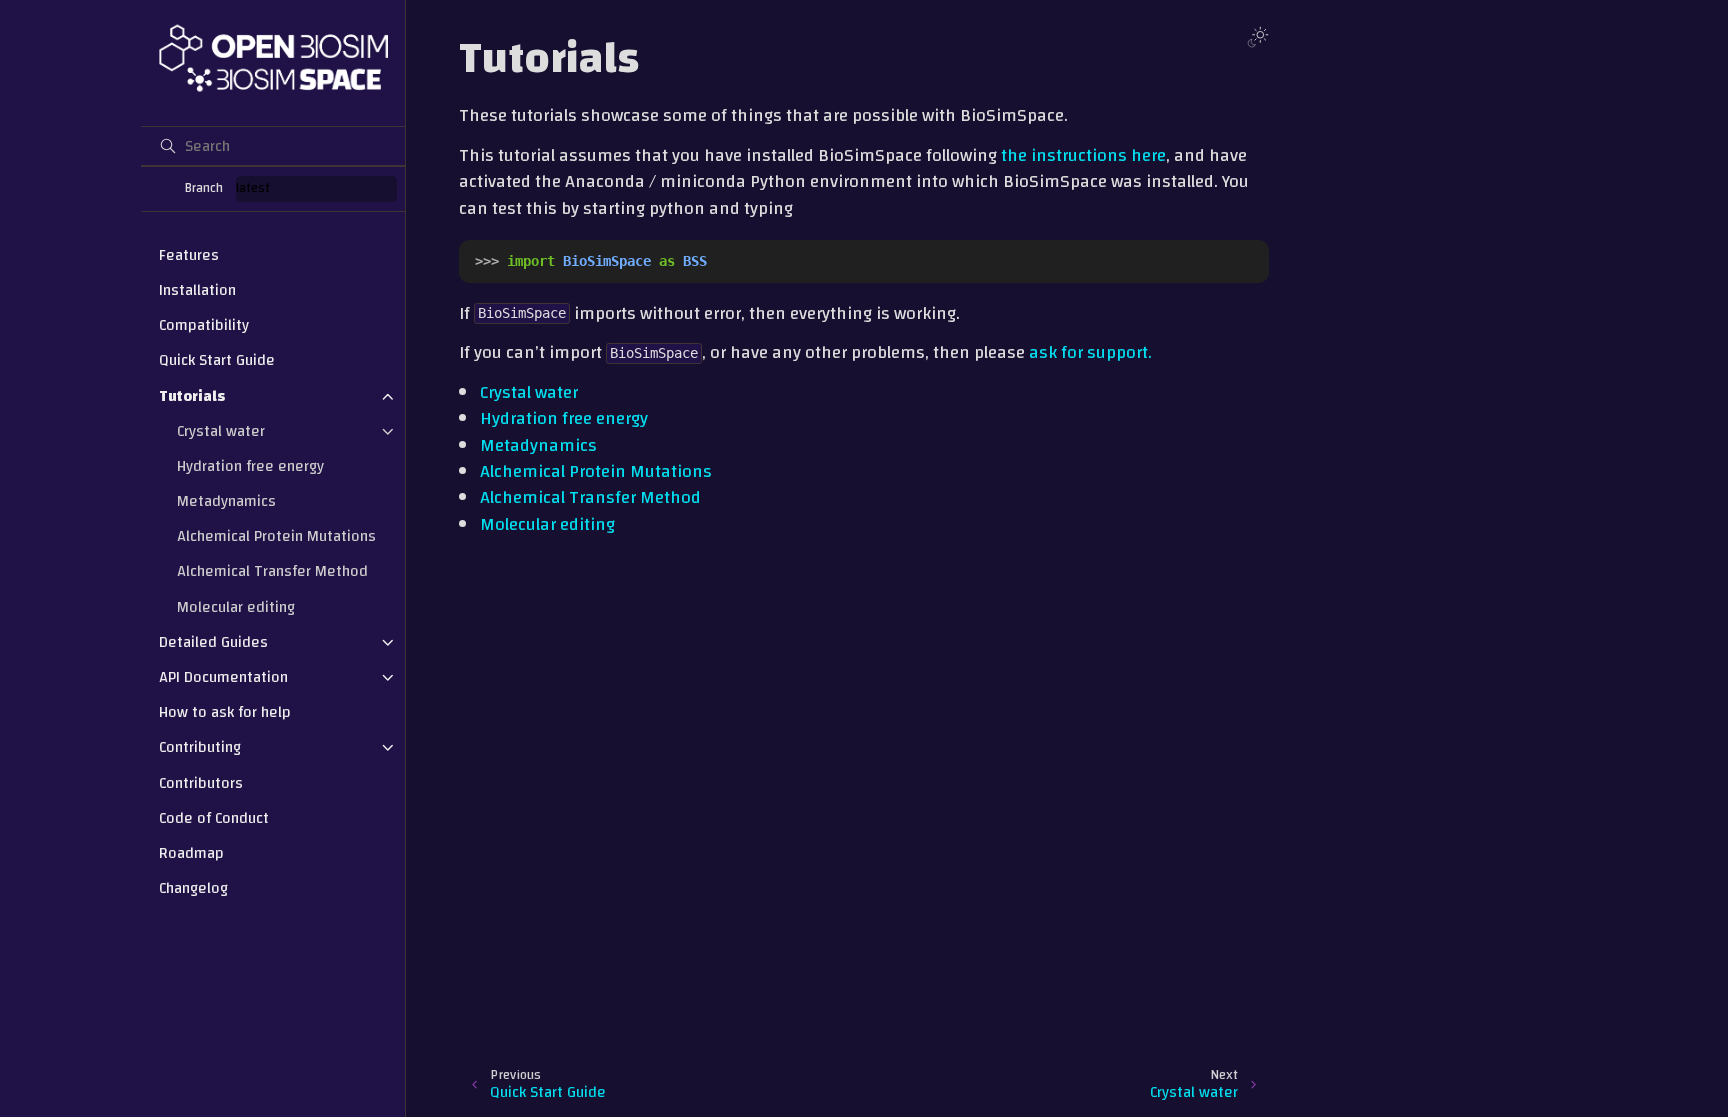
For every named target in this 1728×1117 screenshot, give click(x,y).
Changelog (193, 888)
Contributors (201, 783)
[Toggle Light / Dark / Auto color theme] (1258, 37)
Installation (197, 290)
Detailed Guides (213, 642)
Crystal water (221, 431)
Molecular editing (236, 607)
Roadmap (191, 853)
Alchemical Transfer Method (272, 571)
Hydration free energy (250, 466)
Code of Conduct (214, 818)
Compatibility (204, 325)
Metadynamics (226, 501)
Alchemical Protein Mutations (276, 536)
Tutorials (192, 396)
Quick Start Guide (217, 360)
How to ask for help (225, 712)
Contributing (200, 747)
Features (189, 255)
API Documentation (223, 677)
